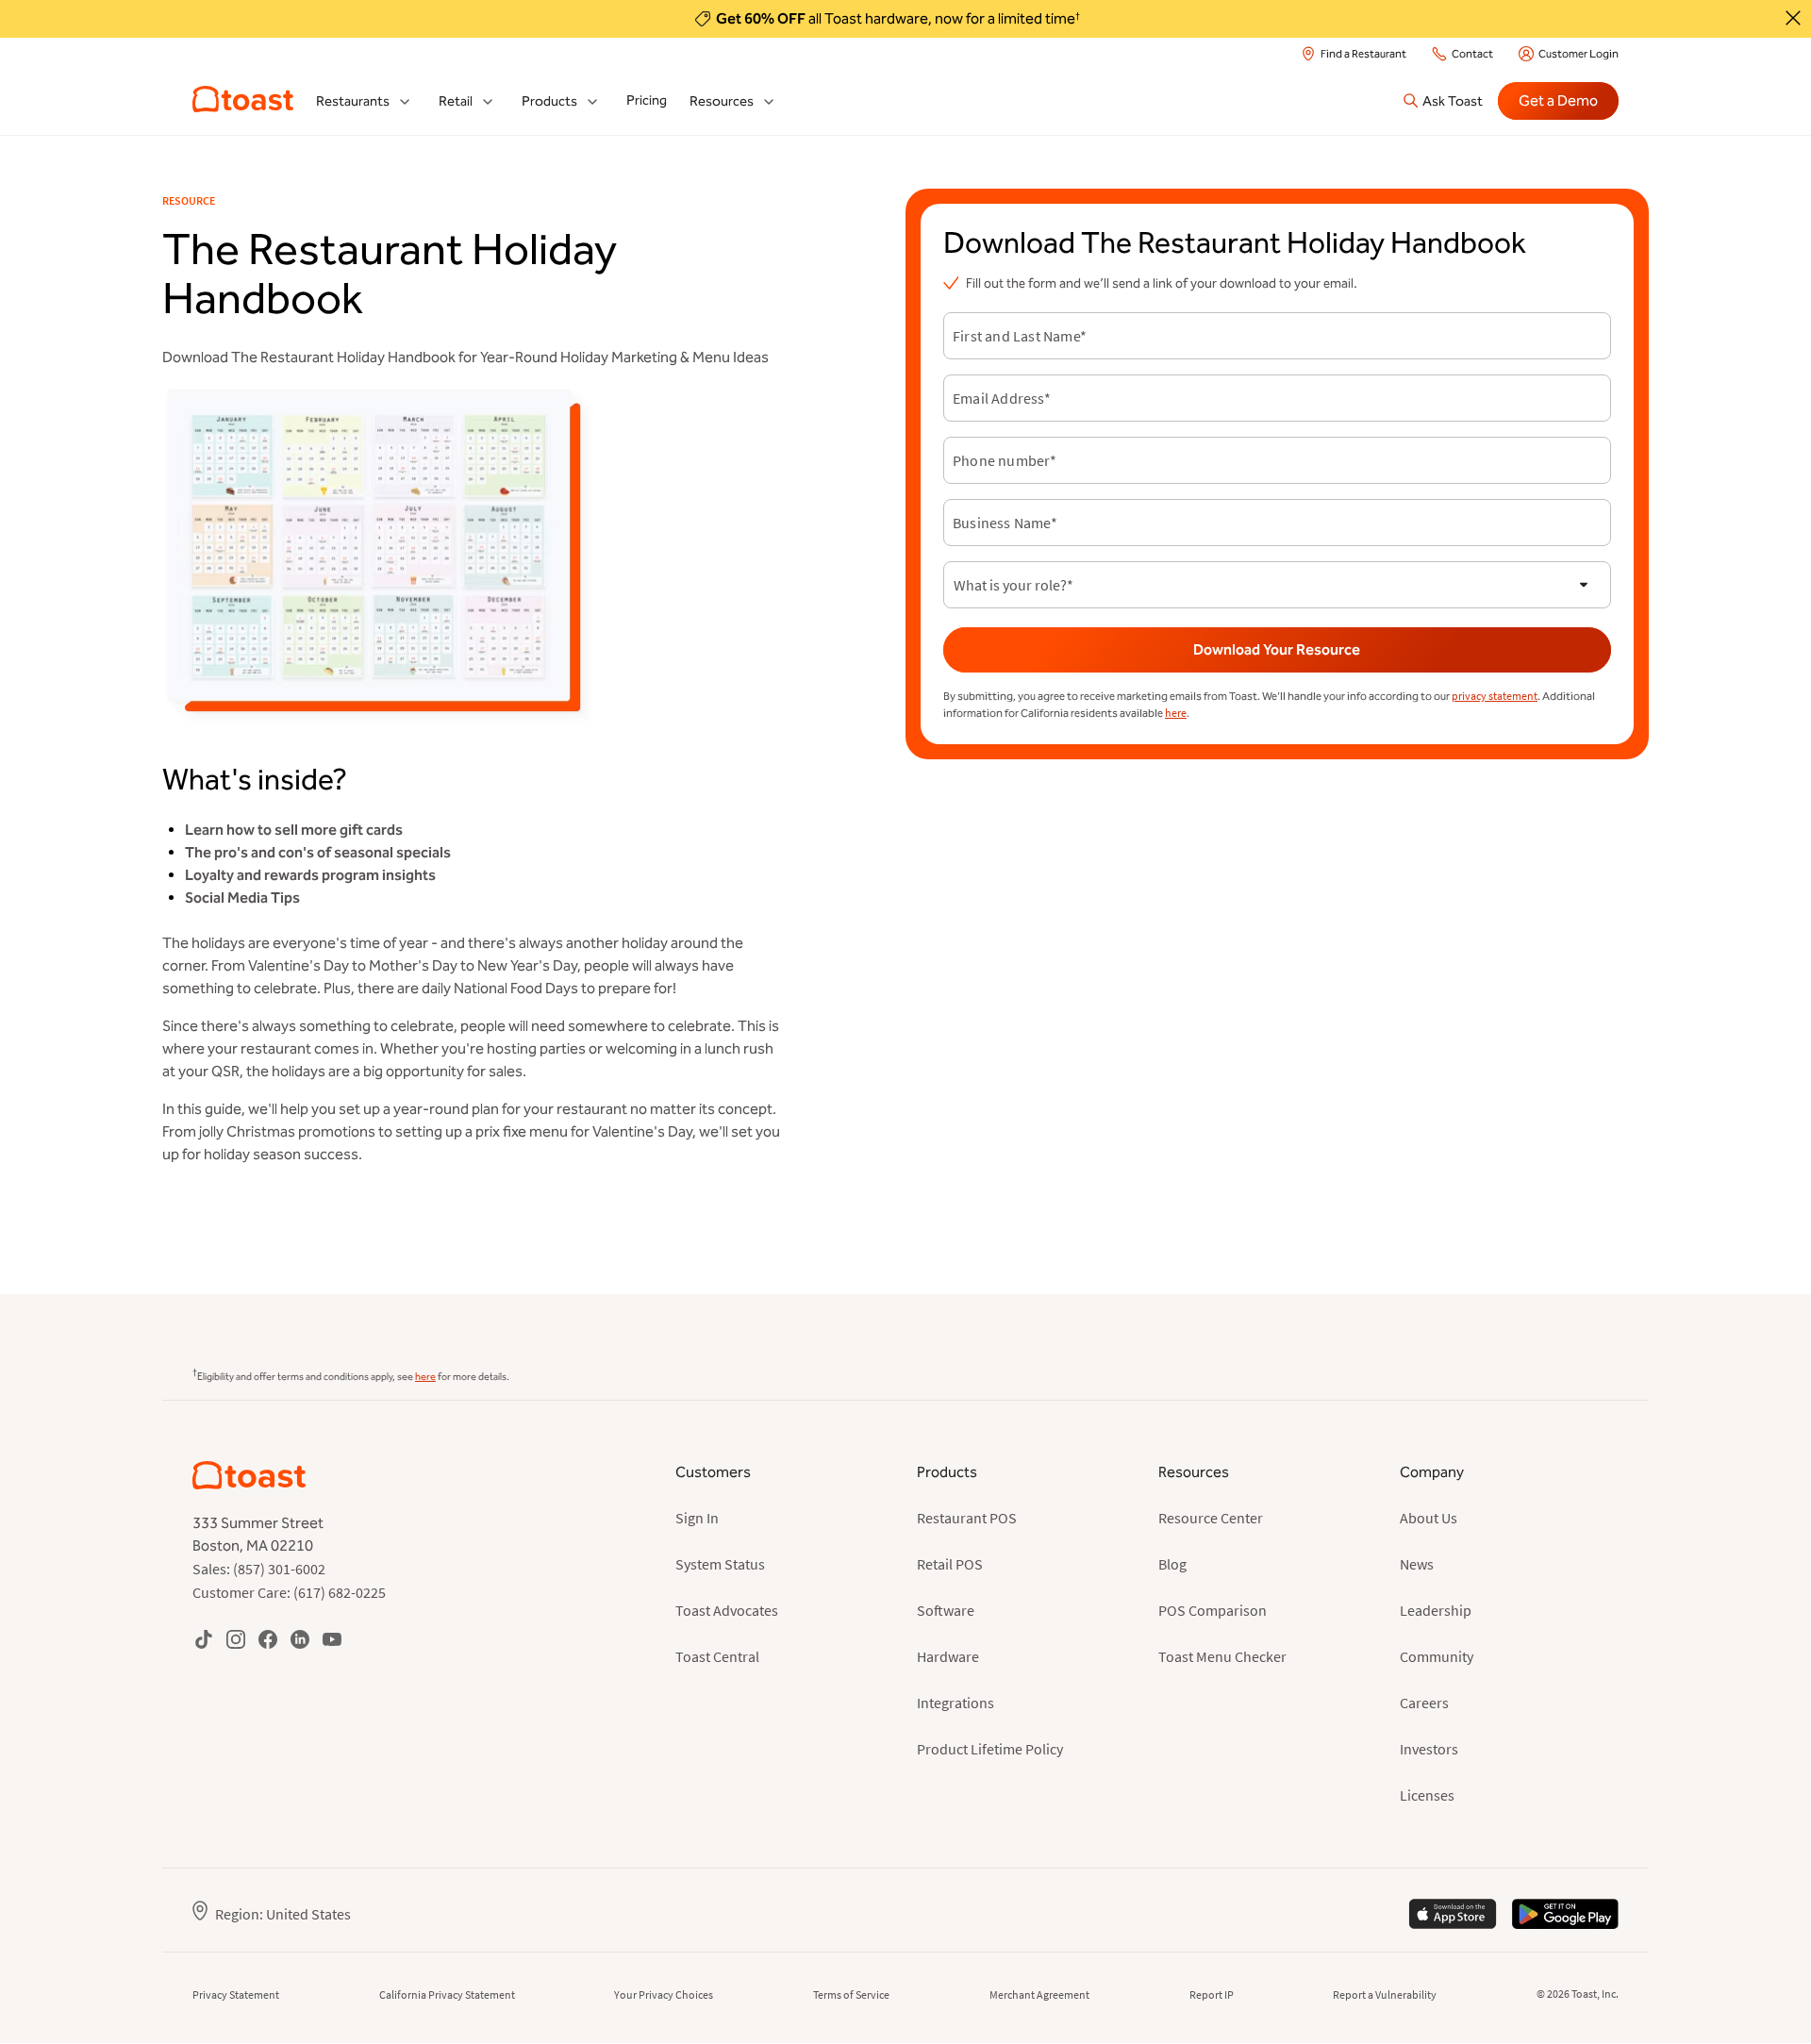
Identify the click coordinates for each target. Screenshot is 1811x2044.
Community (1437, 1656)
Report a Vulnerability (1385, 1994)
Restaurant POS (967, 1518)
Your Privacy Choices (664, 1994)
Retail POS (950, 1564)
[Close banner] (1793, 18)
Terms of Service (851, 1994)
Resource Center (1211, 1518)
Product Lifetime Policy (990, 1749)
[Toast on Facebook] (268, 1639)
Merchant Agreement (1039, 1994)
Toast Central (717, 1656)
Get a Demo (1558, 100)
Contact (1472, 54)
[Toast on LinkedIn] (300, 1639)
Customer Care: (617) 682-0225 (289, 1592)
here (1176, 713)
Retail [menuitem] (456, 101)
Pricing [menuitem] (647, 100)
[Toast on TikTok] (204, 1639)
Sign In (697, 1518)
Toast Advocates (727, 1610)
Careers (1424, 1703)
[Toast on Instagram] (236, 1639)
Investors (1429, 1749)
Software (946, 1610)
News (1417, 1564)
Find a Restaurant (1363, 54)
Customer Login (1578, 54)
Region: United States (283, 1914)
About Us (1429, 1518)
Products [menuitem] (549, 101)
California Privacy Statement (447, 1994)
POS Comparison (1213, 1610)
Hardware (948, 1656)
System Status (720, 1564)
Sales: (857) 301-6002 (259, 1569)
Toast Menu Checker (1222, 1656)
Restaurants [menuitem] (353, 101)
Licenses (1427, 1795)
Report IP (1212, 1994)
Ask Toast (1453, 101)
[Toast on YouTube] (332, 1639)
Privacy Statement (236, 1994)
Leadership (1436, 1610)
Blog (1172, 1564)
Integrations (955, 1703)
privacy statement (1495, 696)
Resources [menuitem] (722, 101)
